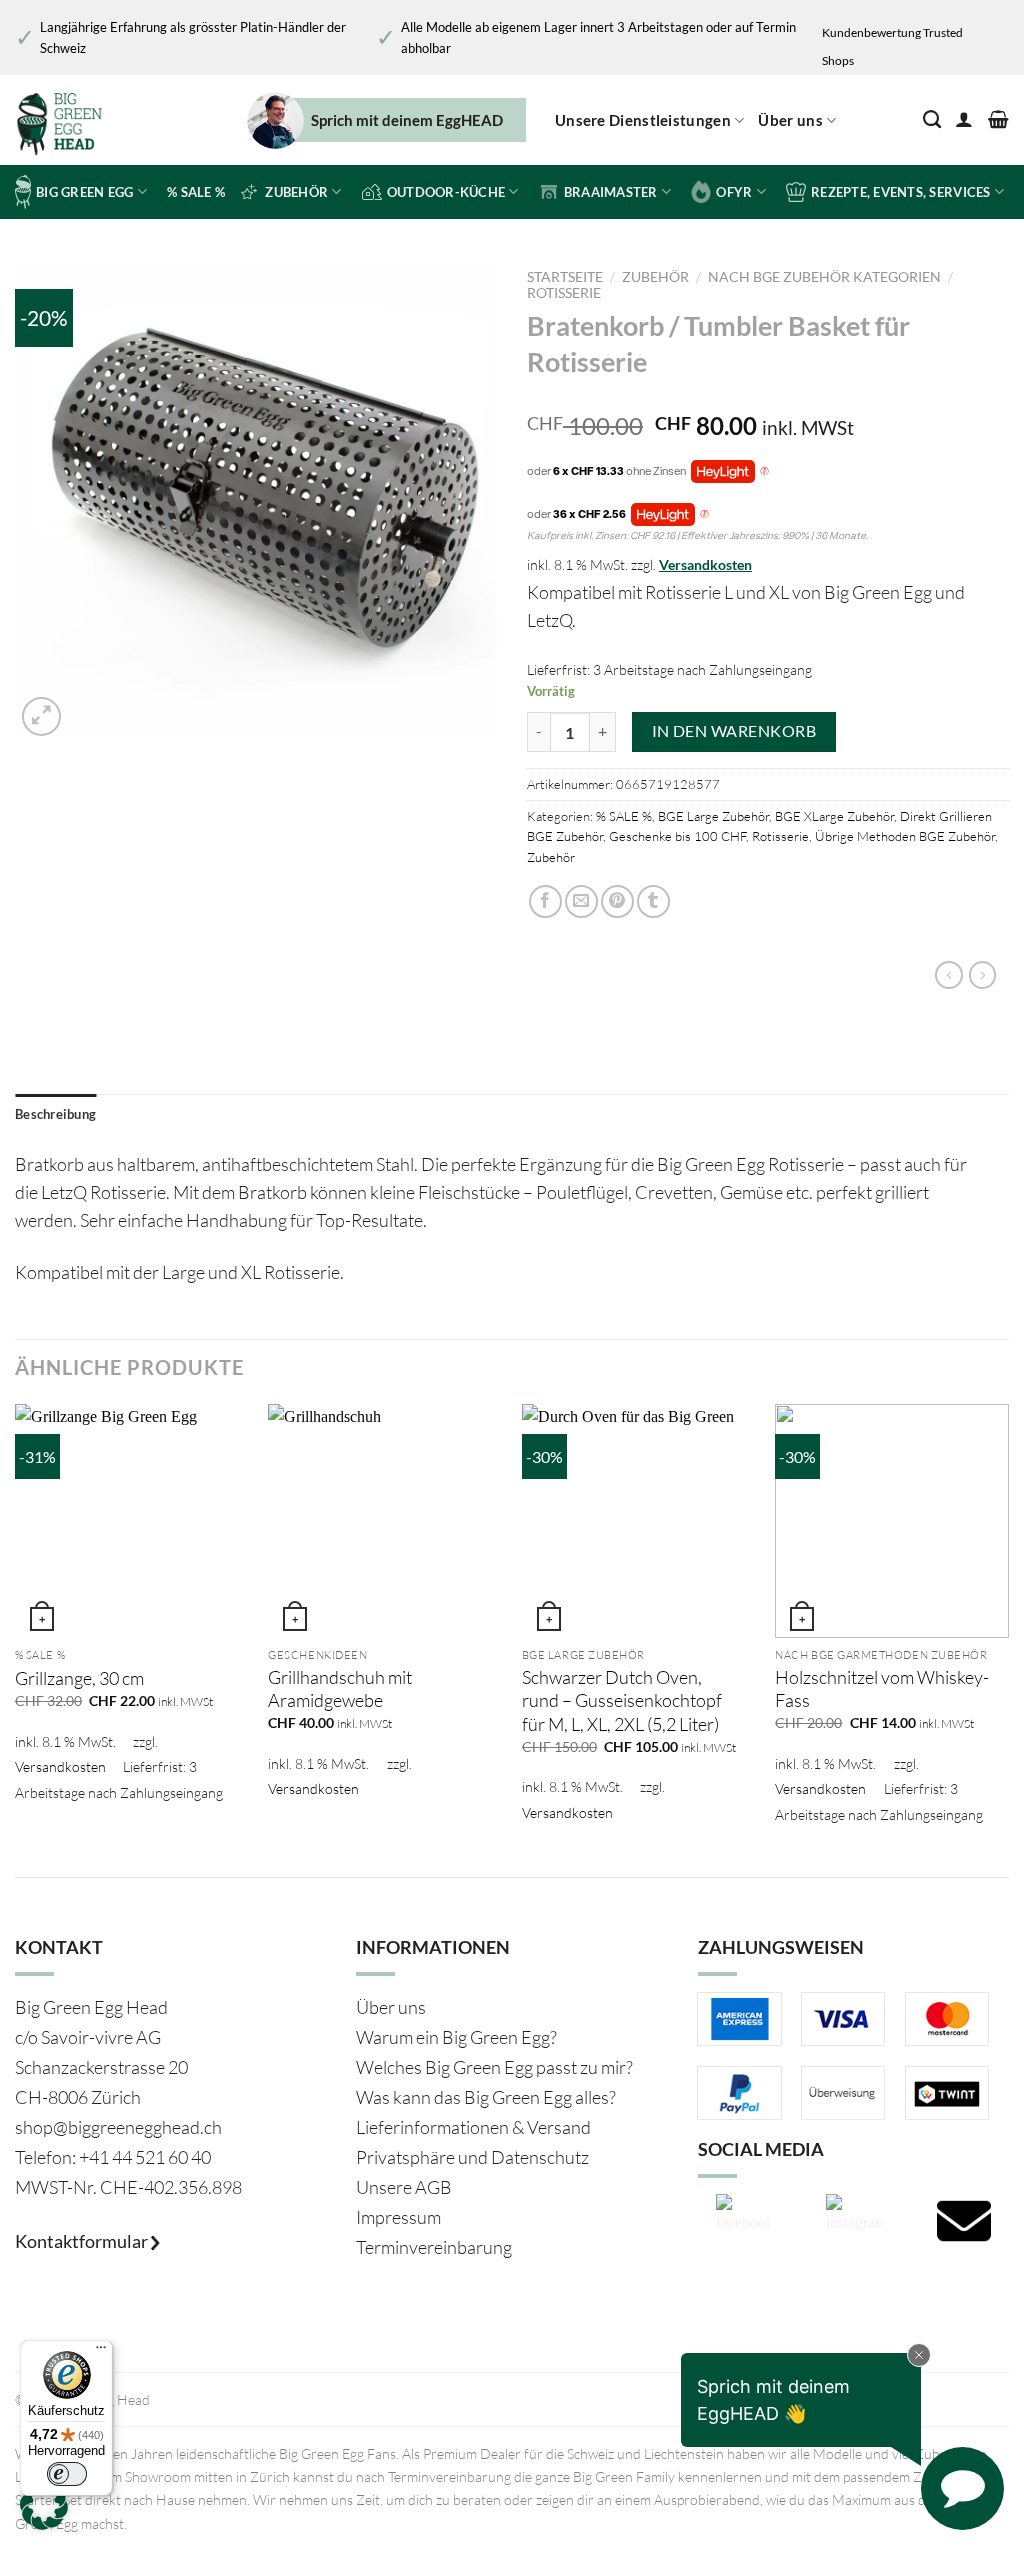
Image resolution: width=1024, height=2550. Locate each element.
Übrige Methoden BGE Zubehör (905, 836)
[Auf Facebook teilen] (545, 901)
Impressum (398, 2217)
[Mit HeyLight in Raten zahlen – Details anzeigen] (764, 472)
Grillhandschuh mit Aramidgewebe (340, 1688)
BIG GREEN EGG (84, 192)
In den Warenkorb (734, 731)
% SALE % (196, 192)
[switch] (67, 2474)
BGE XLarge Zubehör (834, 816)
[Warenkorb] (998, 120)
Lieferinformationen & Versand (473, 2127)
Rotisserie (564, 293)
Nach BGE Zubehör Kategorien (824, 277)
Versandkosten (705, 564)
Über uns (790, 120)
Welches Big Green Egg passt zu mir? (494, 2067)
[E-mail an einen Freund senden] (581, 901)
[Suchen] (932, 120)
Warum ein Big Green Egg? (456, 2037)
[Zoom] (41, 716)
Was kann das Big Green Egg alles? (486, 2097)
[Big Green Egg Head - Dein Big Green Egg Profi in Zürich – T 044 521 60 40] (99, 120)
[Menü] (101, 2352)
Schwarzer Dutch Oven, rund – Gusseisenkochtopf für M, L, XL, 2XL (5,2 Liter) (622, 1700)
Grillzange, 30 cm (79, 1678)
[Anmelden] (964, 120)
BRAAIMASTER (611, 192)
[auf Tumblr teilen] (653, 901)
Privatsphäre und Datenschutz (472, 2157)
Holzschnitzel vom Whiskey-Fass (882, 1688)
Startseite (565, 277)
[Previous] (16, 1623)
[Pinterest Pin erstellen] (617, 901)
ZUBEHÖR (296, 192)
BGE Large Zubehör (713, 816)
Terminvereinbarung (434, 2247)
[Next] (1008, 1623)
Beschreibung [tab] (55, 1114)
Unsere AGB (404, 2187)
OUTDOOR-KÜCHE (446, 192)
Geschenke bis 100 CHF (677, 836)
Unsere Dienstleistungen (643, 120)
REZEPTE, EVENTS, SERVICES (900, 192)
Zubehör (655, 277)
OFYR (734, 192)
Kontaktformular (83, 2241)
